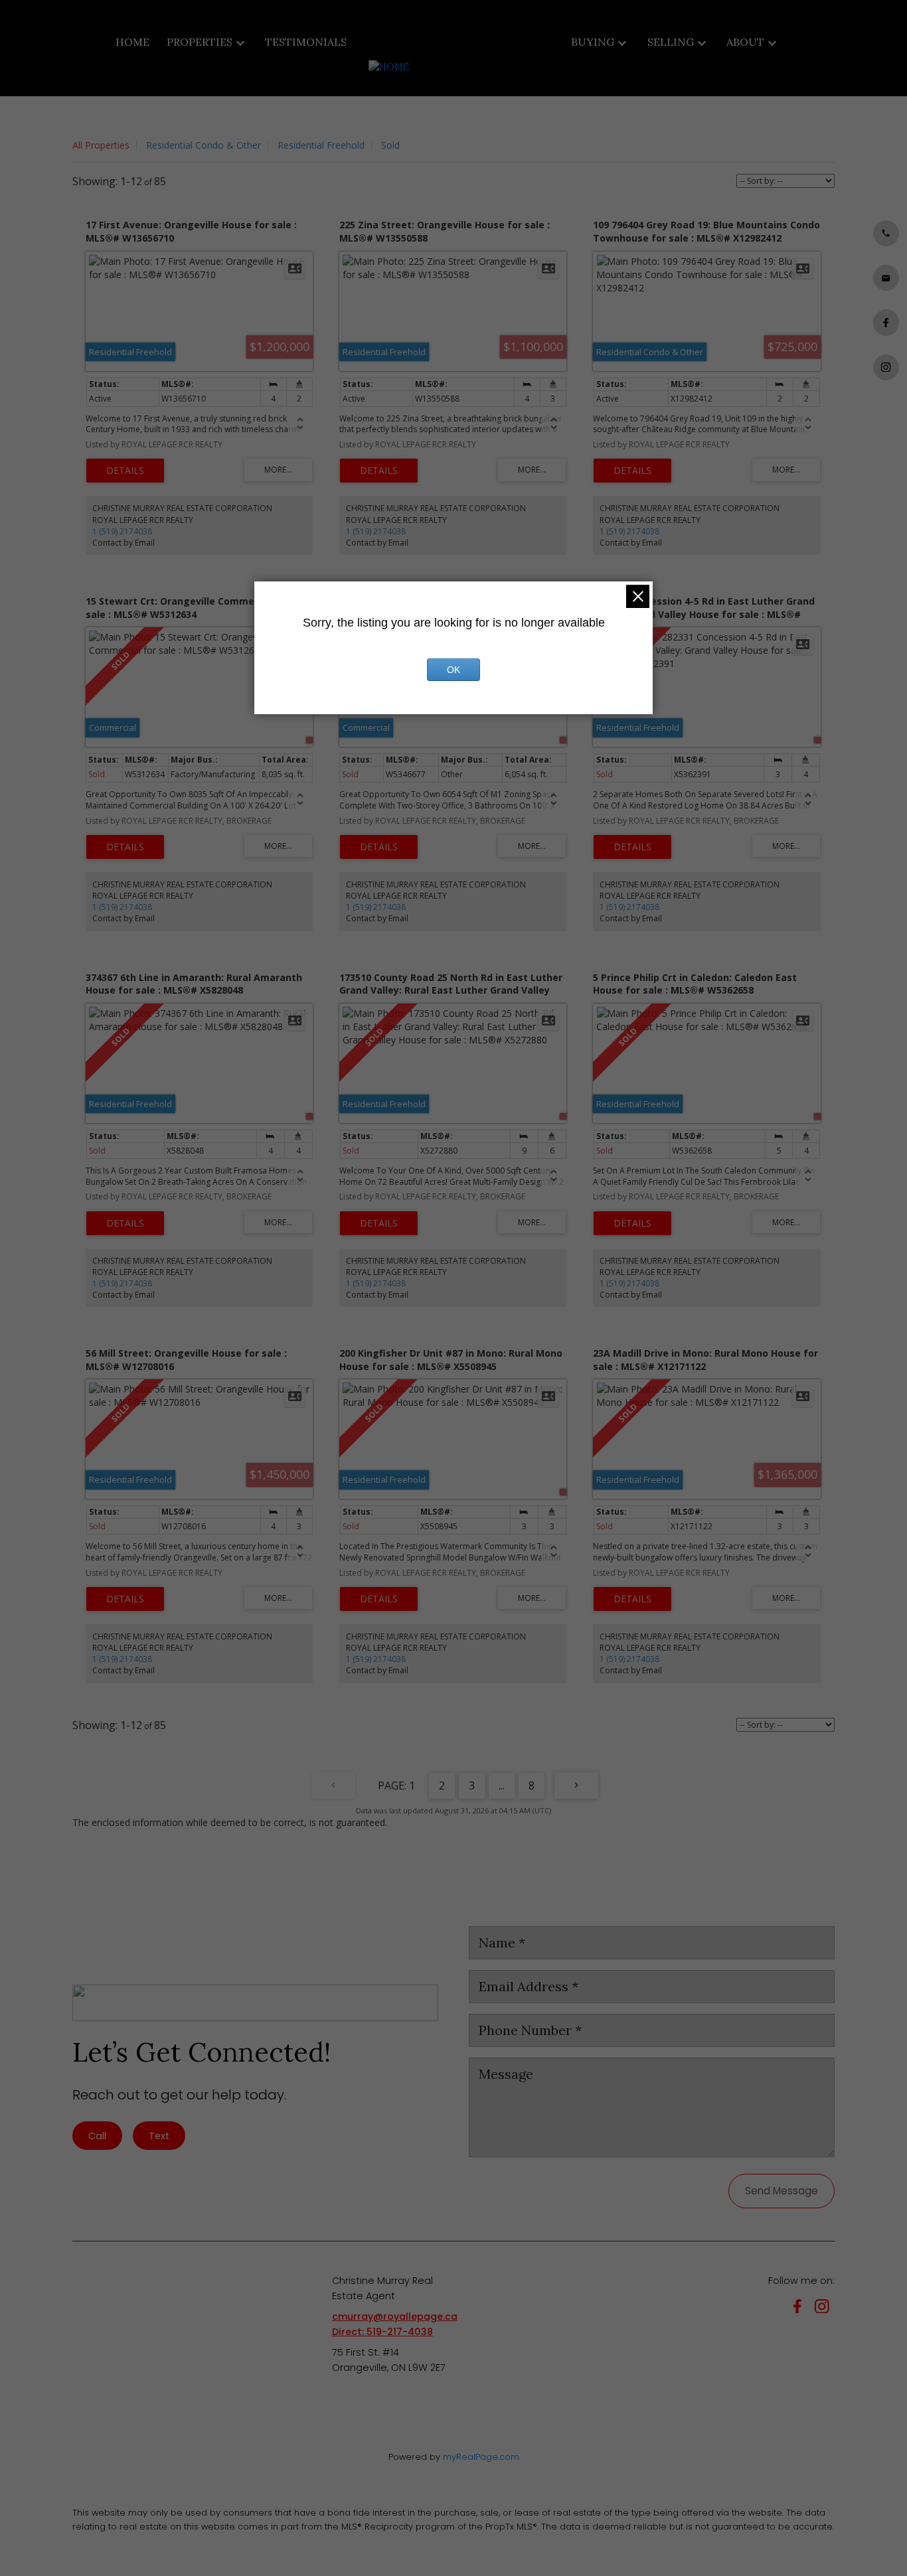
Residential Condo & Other (204, 145)
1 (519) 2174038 (122, 531)
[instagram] (825, 2309)
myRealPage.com (481, 2457)
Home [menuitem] (132, 42)
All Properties (101, 145)
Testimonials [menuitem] (306, 42)
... (502, 1785)
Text (159, 2136)
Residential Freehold (321, 145)
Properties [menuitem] (200, 42)
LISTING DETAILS (125, 471)
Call (97, 2136)
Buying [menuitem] (593, 42)
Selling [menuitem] (671, 42)
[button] (886, 233)
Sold (390, 145)
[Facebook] (800, 2309)
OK (453, 670)
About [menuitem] (745, 42)
